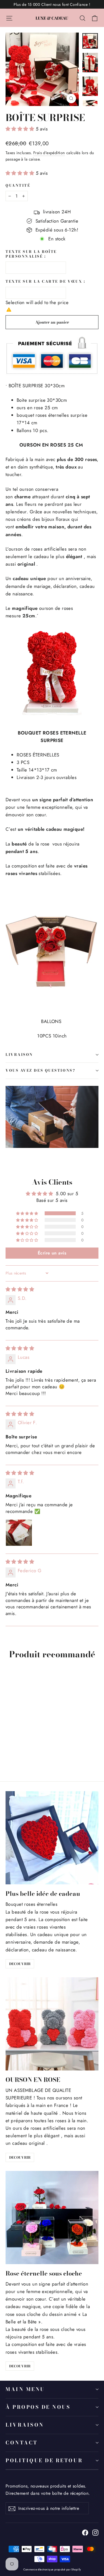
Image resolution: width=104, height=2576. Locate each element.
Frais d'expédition (49, 153)
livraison (19, 1055)
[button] (21, 129)
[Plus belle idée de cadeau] (52, 1838)
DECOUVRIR (20, 1964)
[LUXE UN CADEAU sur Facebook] (85, 2532)
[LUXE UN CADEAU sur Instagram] (95, 2532)
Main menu (25, 2389)
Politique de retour (44, 2460)
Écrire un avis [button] (52, 1253)
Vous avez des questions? (40, 1070)
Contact (22, 2443)
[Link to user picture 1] (19, 1533)
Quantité (18, 186)
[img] (20, 1289)
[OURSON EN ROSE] (52, 2024)
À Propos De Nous (38, 2407)
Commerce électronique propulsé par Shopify (52, 2569)
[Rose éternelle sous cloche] (52, 2218)
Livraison (25, 2425)
